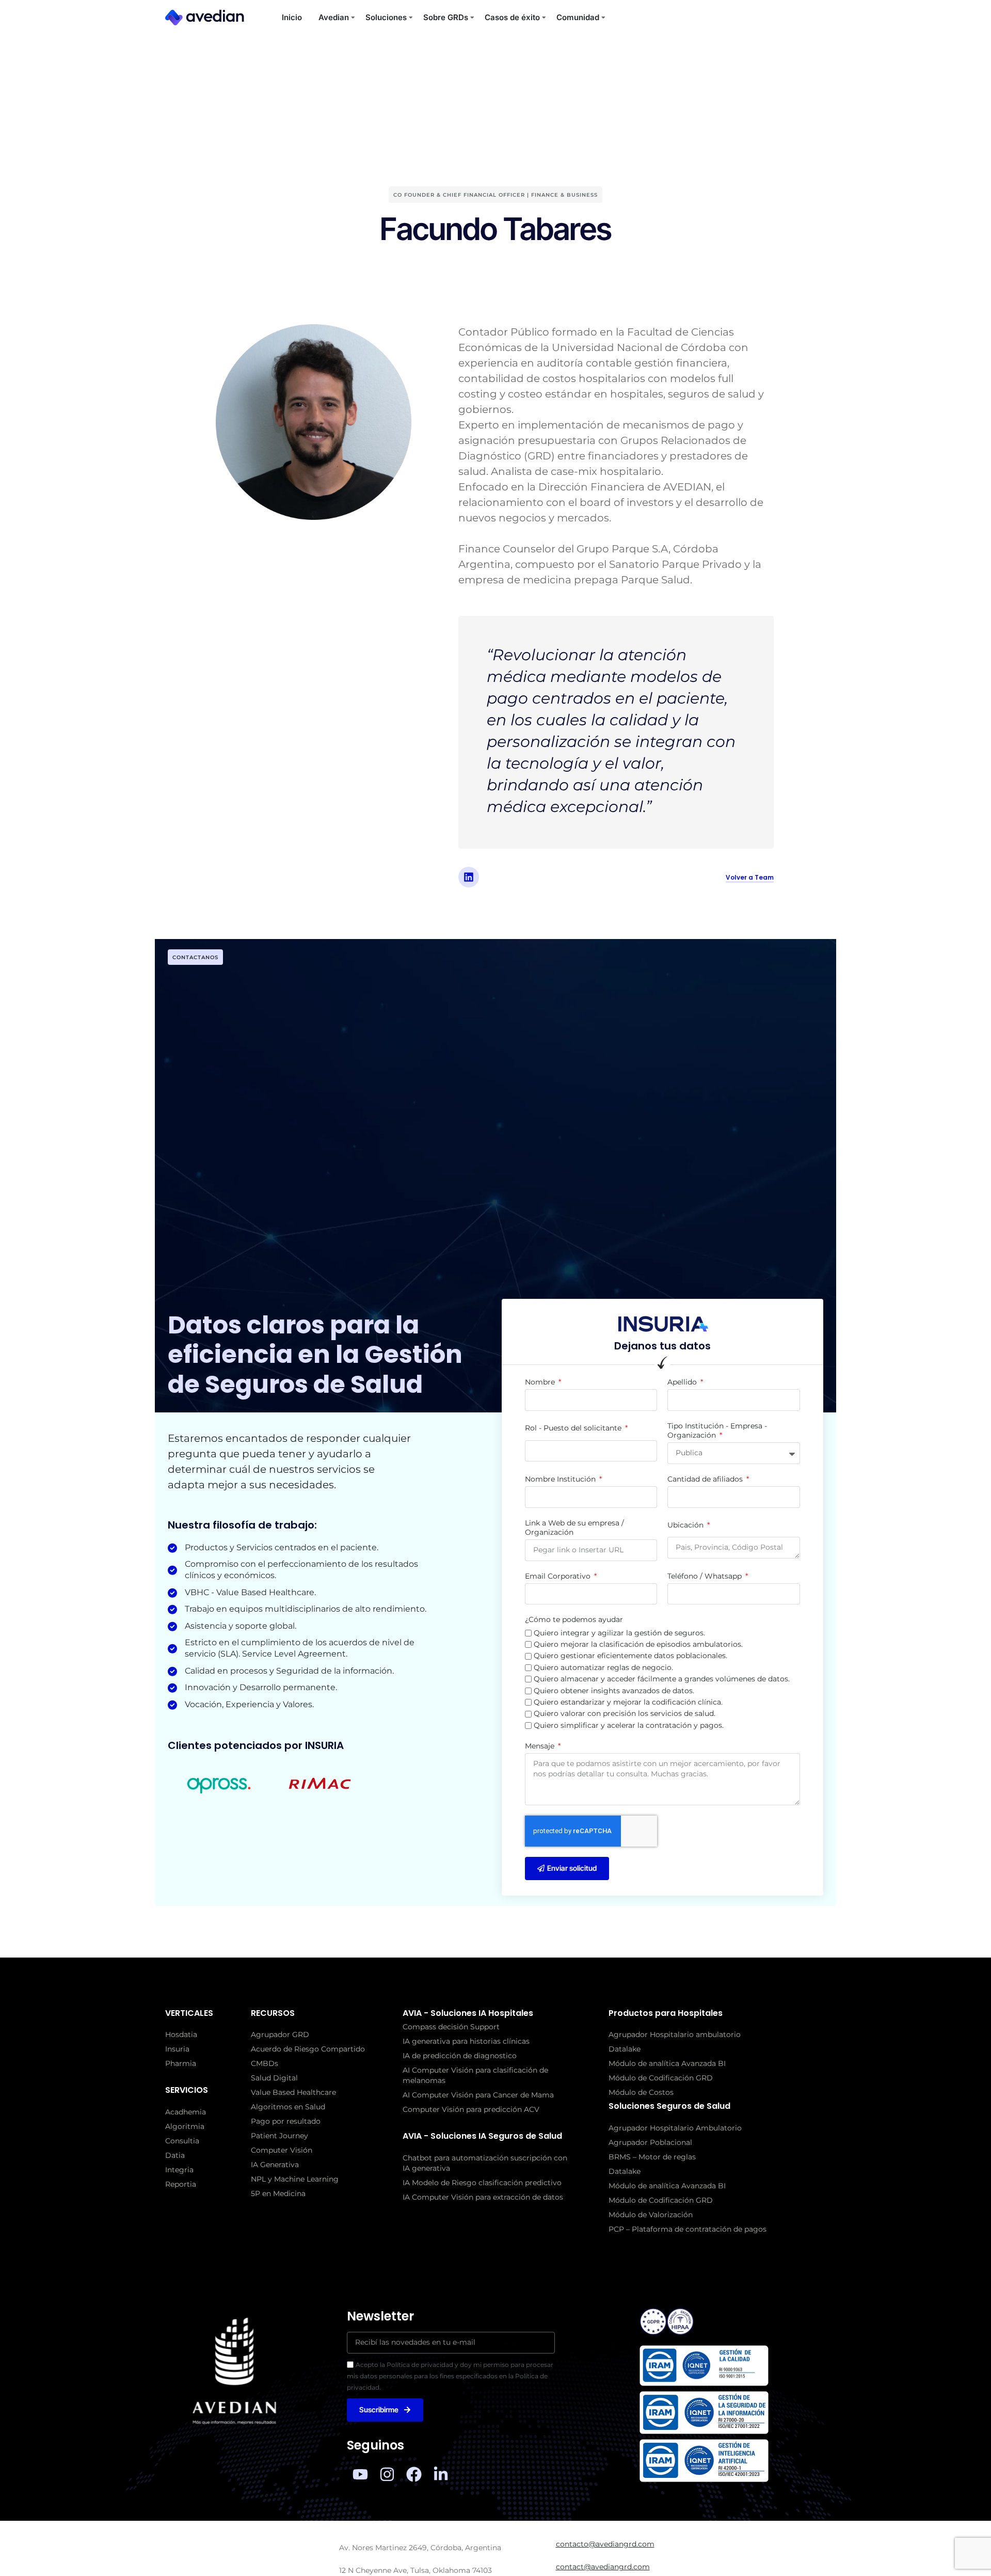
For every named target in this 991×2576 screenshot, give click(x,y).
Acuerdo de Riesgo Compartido (308, 2049)
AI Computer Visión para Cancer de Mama (478, 2095)
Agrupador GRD (280, 2034)
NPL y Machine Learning (295, 2179)
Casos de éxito (512, 17)
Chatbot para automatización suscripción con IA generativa (485, 2163)
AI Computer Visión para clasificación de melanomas (475, 2075)
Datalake (625, 2049)
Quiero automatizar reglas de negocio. (603, 1667)
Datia (175, 2155)
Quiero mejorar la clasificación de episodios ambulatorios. (638, 1644)
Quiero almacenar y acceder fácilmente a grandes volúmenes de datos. (662, 1679)
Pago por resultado (286, 2121)
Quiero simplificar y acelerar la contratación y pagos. (629, 1725)
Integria (179, 2170)
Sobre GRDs (446, 17)
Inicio (292, 17)
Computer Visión (282, 2150)
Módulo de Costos (641, 2092)
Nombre (541, 1382)
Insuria (177, 2049)
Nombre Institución (561, 1479)
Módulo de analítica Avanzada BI (667, 2063)
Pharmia (181, 2063)
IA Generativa (275, 2165)
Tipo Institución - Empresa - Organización (717, 1430)
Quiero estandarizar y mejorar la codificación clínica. (628, 1702)
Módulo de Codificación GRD (661, 2078)
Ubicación (686, 1525)
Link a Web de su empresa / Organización (574, 1528)
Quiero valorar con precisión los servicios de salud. (625, 1713)
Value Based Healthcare (293, 2092)
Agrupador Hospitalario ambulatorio (675, 2034)
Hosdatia (181, 2034)
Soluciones (386, 17)
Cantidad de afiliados (706, 1479)
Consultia (182, 2141)
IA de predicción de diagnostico (460, 2056)
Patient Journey (279, 2136)
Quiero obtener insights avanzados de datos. (614, 1691)
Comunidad (578, 17)
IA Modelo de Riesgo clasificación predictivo (482, 2183)
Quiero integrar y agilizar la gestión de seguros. (619, 1633)
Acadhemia (186, 2112)
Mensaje (541, 1746)
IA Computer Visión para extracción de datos (483, 2197)
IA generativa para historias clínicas (466, 2041)
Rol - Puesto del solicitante (574, 1428)
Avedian (334, 17)
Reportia (181, 2184)
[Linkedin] (469, 877)
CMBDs (265, 2063)
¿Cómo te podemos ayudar (574, 1619)
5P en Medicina (278, 2193)
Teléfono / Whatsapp (706, 1576)
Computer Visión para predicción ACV (471, 2109)
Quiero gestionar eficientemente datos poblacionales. (630, 1656)
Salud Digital (274, 2078)
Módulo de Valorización (651, 2215)
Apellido (683, 1382)
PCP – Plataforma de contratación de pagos (688, 2229)
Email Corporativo (559, 1576)
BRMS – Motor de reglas (652, 2157)
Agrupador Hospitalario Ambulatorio (675, 2128)
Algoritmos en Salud (288, 2107)
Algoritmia (185, 2126)
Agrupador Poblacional (650, 2142)
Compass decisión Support (451, 2027)
